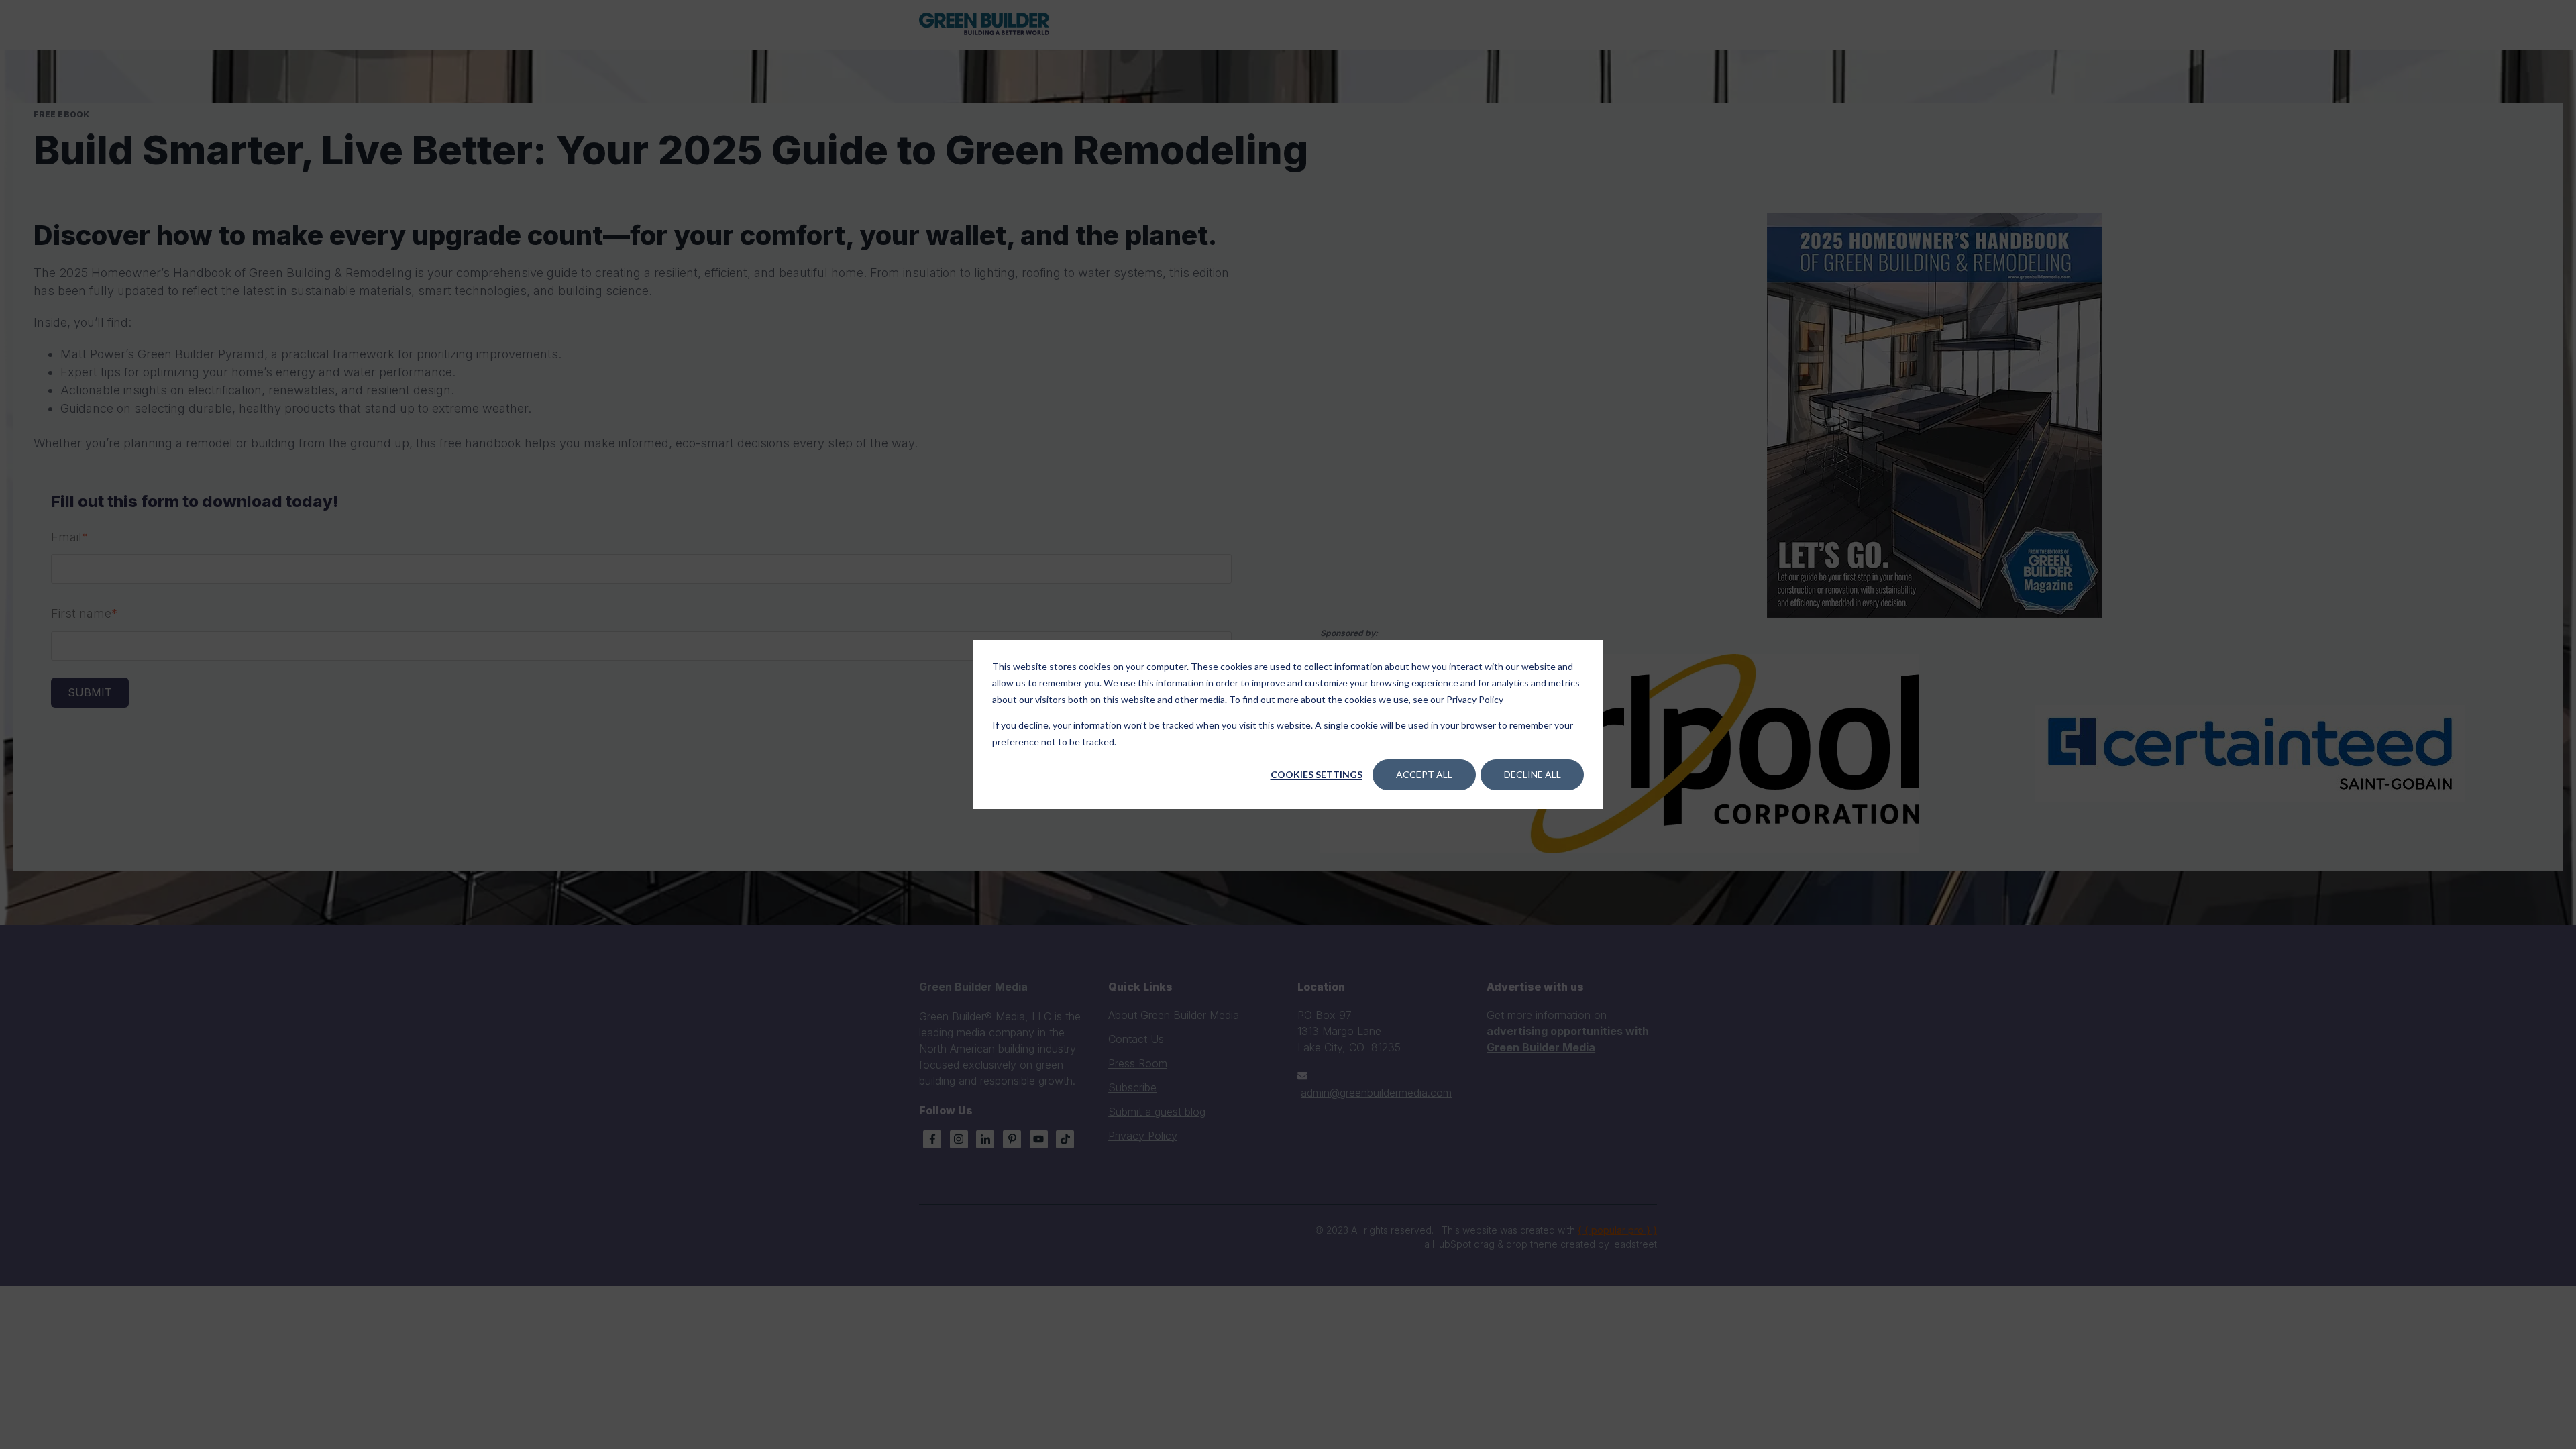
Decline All (1533, 774)
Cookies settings (1317, 774)
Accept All (1424, 774)
